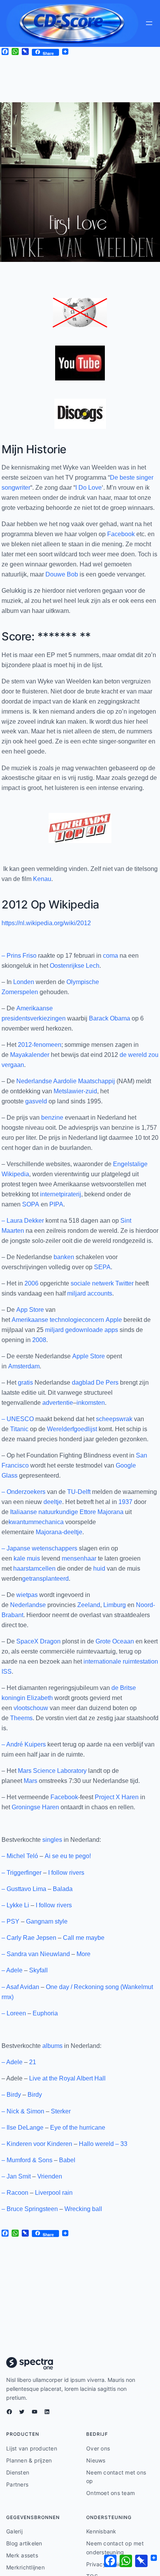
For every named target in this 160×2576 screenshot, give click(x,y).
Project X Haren (117, 1797)
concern (93, 1320)
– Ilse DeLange (23, 2128)
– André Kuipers (24, 1744)
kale (19, 1558)
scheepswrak (114, 1419)
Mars (30, 1781)
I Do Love (89, 488)
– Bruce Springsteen (30, 2209)
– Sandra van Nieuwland (36, 1954)
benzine (52, 1118)
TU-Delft (79, 1492)
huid (99, 1568)
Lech (93, 966)
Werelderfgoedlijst (72, 1429)
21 (33, 2062)
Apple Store (89, 1356)
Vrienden (50, 2176)
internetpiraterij (61, 1194)
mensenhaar (79, 1558)
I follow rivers (66, 1873)
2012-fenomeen (40, 1045)
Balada (63, 1889)
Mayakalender (30, 1055)
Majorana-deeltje (59, 1532)
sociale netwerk (92, 1283)
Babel (67, 2160)
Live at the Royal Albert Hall (67, 2078)
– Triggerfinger (22, 1873)
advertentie (58, 1403)
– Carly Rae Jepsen (29, 1938)
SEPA (102, 1267)
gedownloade (84, 1330)
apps (111, 1330)
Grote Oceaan (115, 1641)
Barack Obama (110, 1018)
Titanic (19, 1429)
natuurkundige (58, 1512)
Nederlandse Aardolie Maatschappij (66, 1081)
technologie (66, 1320)
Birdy (35, 2095)
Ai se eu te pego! (68, 1856)
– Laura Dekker (23, 1221)
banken (64, 1257)
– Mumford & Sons (27, 2160)
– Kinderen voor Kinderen (37, 2144)
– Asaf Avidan (20, 1987)
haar (19, 1568)
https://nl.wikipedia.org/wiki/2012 (46, 923)
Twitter (124, 1283)
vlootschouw (31, 1708)
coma (110, 956)
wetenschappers (55, 1548)
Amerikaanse (30, 1320)
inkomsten (91, 1403)
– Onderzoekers (23, 1492)
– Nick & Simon (23, 2111)
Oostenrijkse (67, 966)
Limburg (115, 1605)
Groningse (26, 1807)
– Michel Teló (20, 1856)
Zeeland (89, 1605)
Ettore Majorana (102, 1512)
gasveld (36, 1101)
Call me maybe (84, 1938)
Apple (114, 1320)
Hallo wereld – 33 (103, 2144)
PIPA (56, 1204)
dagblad (83, 1383)
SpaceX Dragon (38, 1641)
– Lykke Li (15, 1905)
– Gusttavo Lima (24, 1889)
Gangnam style (47, 1921)
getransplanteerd (45, 1579)
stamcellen (41, 1568)
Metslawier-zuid (75, 1091)
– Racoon (15, 2193)
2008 (39, 1340)
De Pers (107, 1383)
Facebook (121, 534)
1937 (125, 1502)
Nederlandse (28, 1605)
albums (52, 2046)
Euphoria (45, 2013)
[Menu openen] (149, 23)
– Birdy (11, 2095)
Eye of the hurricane (78, 2128)
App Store (30, 1310)
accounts (100, 1293)
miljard (77, 1293)
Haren (50, 1807)
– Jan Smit (16, 2176)
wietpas (27, 1595)
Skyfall (38, 1970)
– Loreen (14, 2013)
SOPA (31, 1204)
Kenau (42, 879)
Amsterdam (24, 1366)
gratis (25, 1383)
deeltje (53, 1502)
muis (33, 1558)
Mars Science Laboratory (52, 1771)
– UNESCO (18, 1419)
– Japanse (16, 1548)
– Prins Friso (19, 956)
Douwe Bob (62, 574)
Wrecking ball (83, 2209)
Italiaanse (23, 1512)
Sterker (61, 2111)
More (83, 1954)
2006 (31, 1283)
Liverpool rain (54, 2193)
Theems (21, 1718)
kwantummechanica (36, 1522)
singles (52, 1840)
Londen (24, 982)
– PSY (10, 1921)
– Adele (12, 1970)
